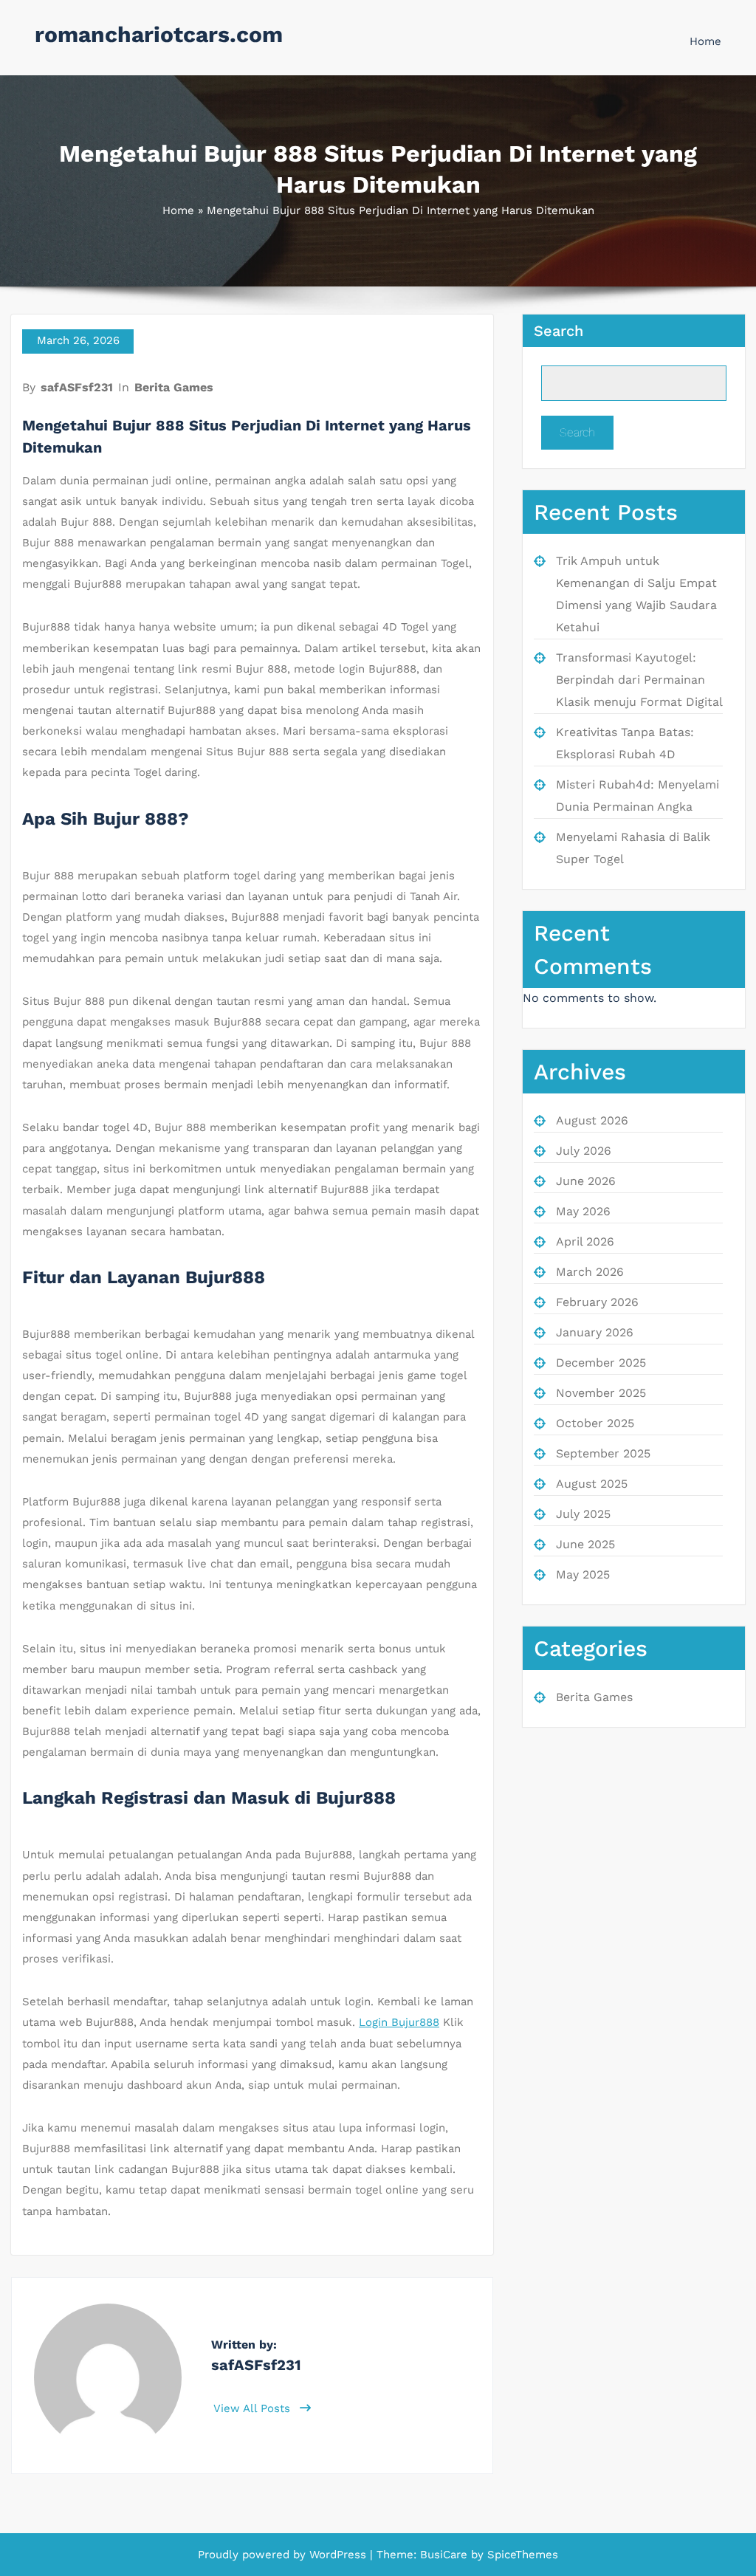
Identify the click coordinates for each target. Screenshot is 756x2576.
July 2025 (583, 1514)
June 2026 (586, 1181)
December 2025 (601, 1363)
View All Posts (254, 2408)
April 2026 (585, 1241)
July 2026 (584, 1151)
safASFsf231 (77, 387)
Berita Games (174, 387)
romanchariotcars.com (159, 34)
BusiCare (446, 2555)
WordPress (338, 2555)
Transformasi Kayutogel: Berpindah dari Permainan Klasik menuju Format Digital (639, 680)
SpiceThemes (521, 2555)
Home (705, 41)
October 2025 (595, 1423)
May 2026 (583, 1211)
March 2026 (590, 1272)
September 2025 (603, 1453)
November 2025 (601, 1393)
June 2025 (585, 1544)
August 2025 (592, 1484)
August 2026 (592, 1120)
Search (559, 331)
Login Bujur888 (399, 2022)
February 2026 (597, 1302)
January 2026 (595, 1332)
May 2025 (583, 1574)
